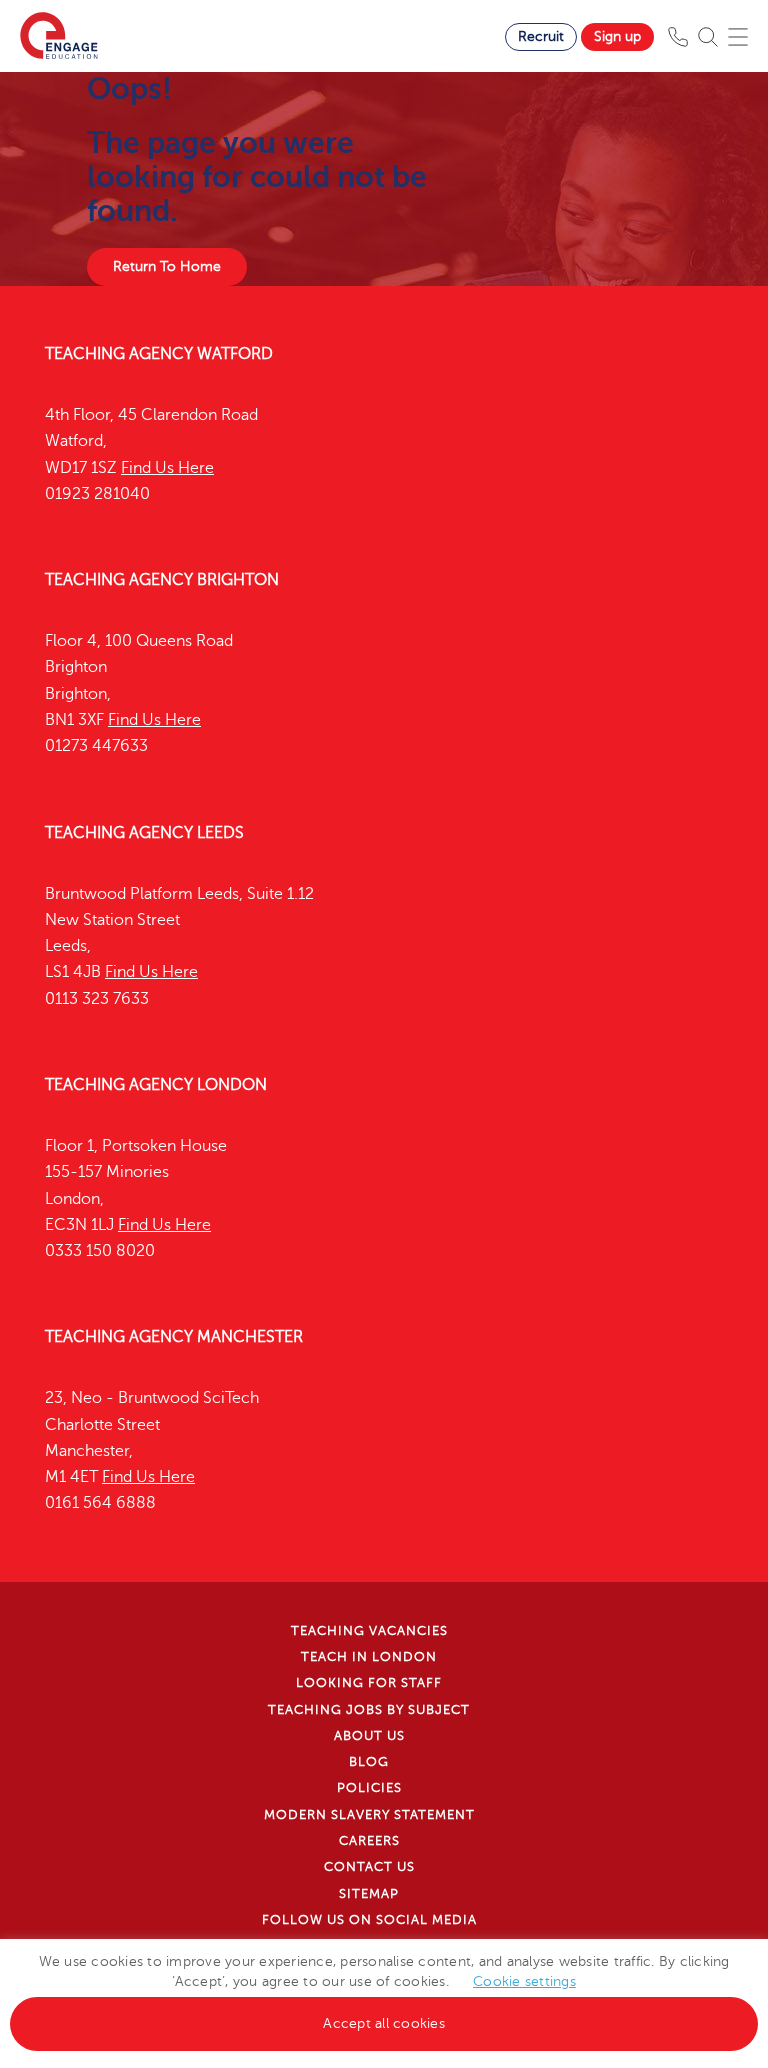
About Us (369, 1736)
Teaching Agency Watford (159, 354)
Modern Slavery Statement (369, 1815)
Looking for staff (369, 1683)
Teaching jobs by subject (369, 1710)
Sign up (617, 36)
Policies (369, 1788)
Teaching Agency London (156, 1085)
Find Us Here (167, 468)
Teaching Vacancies (369, 1631)
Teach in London (369, 1657)
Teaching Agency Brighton (162, 580)
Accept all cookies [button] (384, 2023)
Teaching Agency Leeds (144, 833)
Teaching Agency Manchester (174, 1337)
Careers (369, 1841)
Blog (369, 1762)
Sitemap (369, 1894)
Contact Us (369, 1867)
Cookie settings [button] (524, 1981)
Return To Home (167, 266)
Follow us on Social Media (369, 1920)
